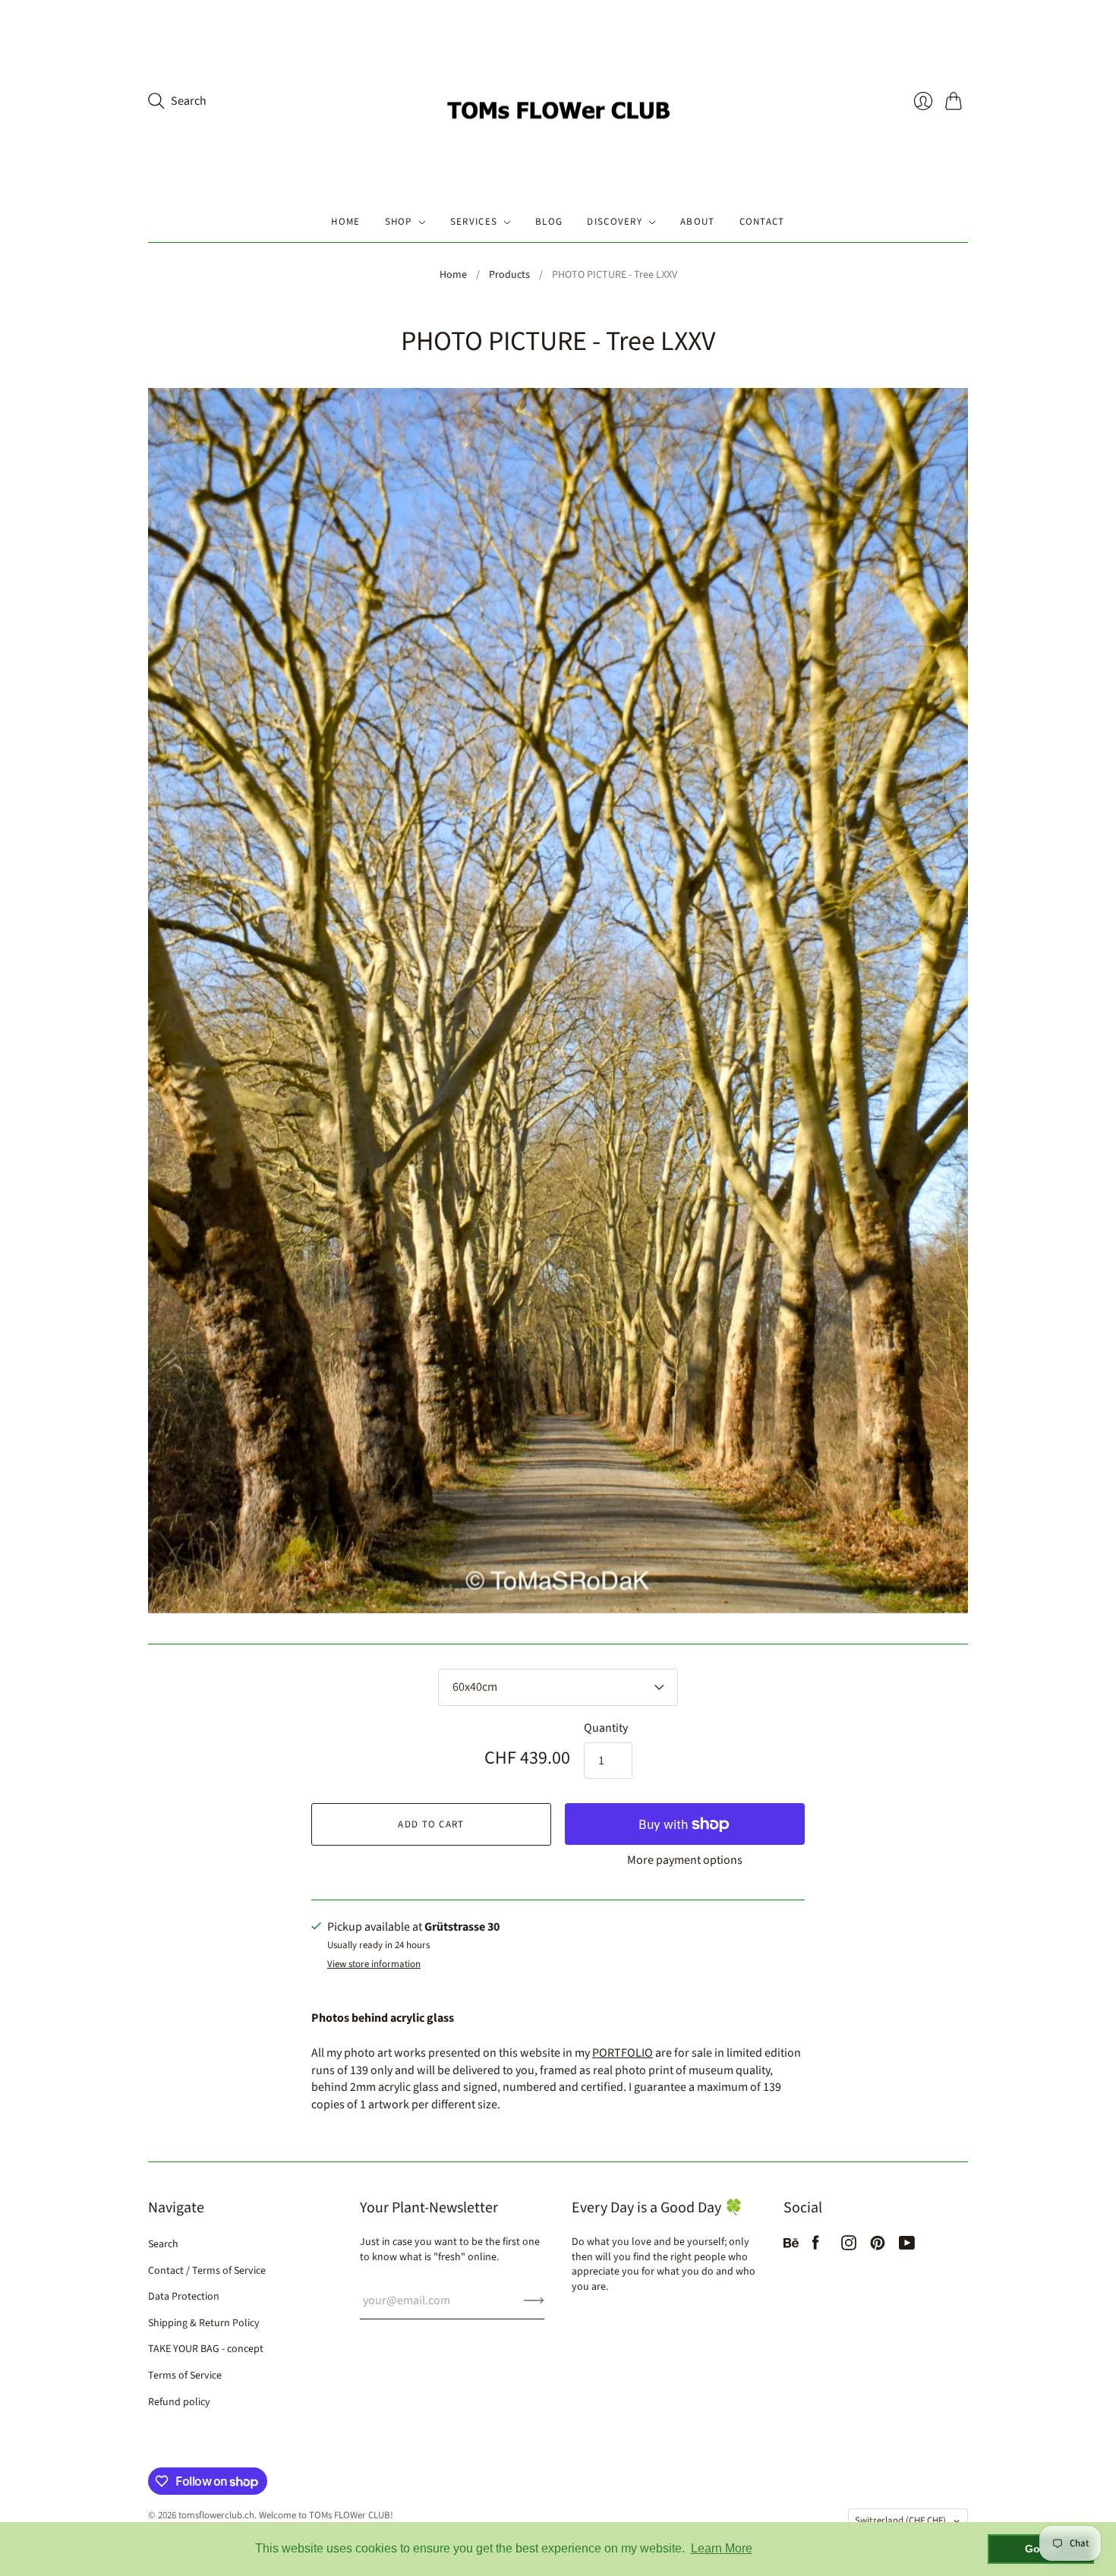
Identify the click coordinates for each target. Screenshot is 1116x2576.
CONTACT (762, 222)
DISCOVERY (615, 222)
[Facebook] (816, 2247)
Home (453, 275)
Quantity (606, 1728)
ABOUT (698, 222)
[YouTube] (907, 2247)
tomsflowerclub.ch (216, 2515)
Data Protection (184, 2297)
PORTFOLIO (623, 2053)
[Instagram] (849, 2247)
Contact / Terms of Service (207, 2271)
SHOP (399, 222)
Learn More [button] (722, 2548)
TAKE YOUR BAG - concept (206, 2349)
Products (509, 275)
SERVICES (474, 222)
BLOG (549, 222)
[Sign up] (534, 2300)
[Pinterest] (878, 2247)
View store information (374, 1964)
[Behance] (791, 2247)
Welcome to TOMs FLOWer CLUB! (326, 2515)
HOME (345, 222)
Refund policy (179, 2402)
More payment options (685, 1860)
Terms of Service (185, 2376)
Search (163, 2244)
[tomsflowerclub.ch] (558, 101)
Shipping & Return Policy (204, 2323)
